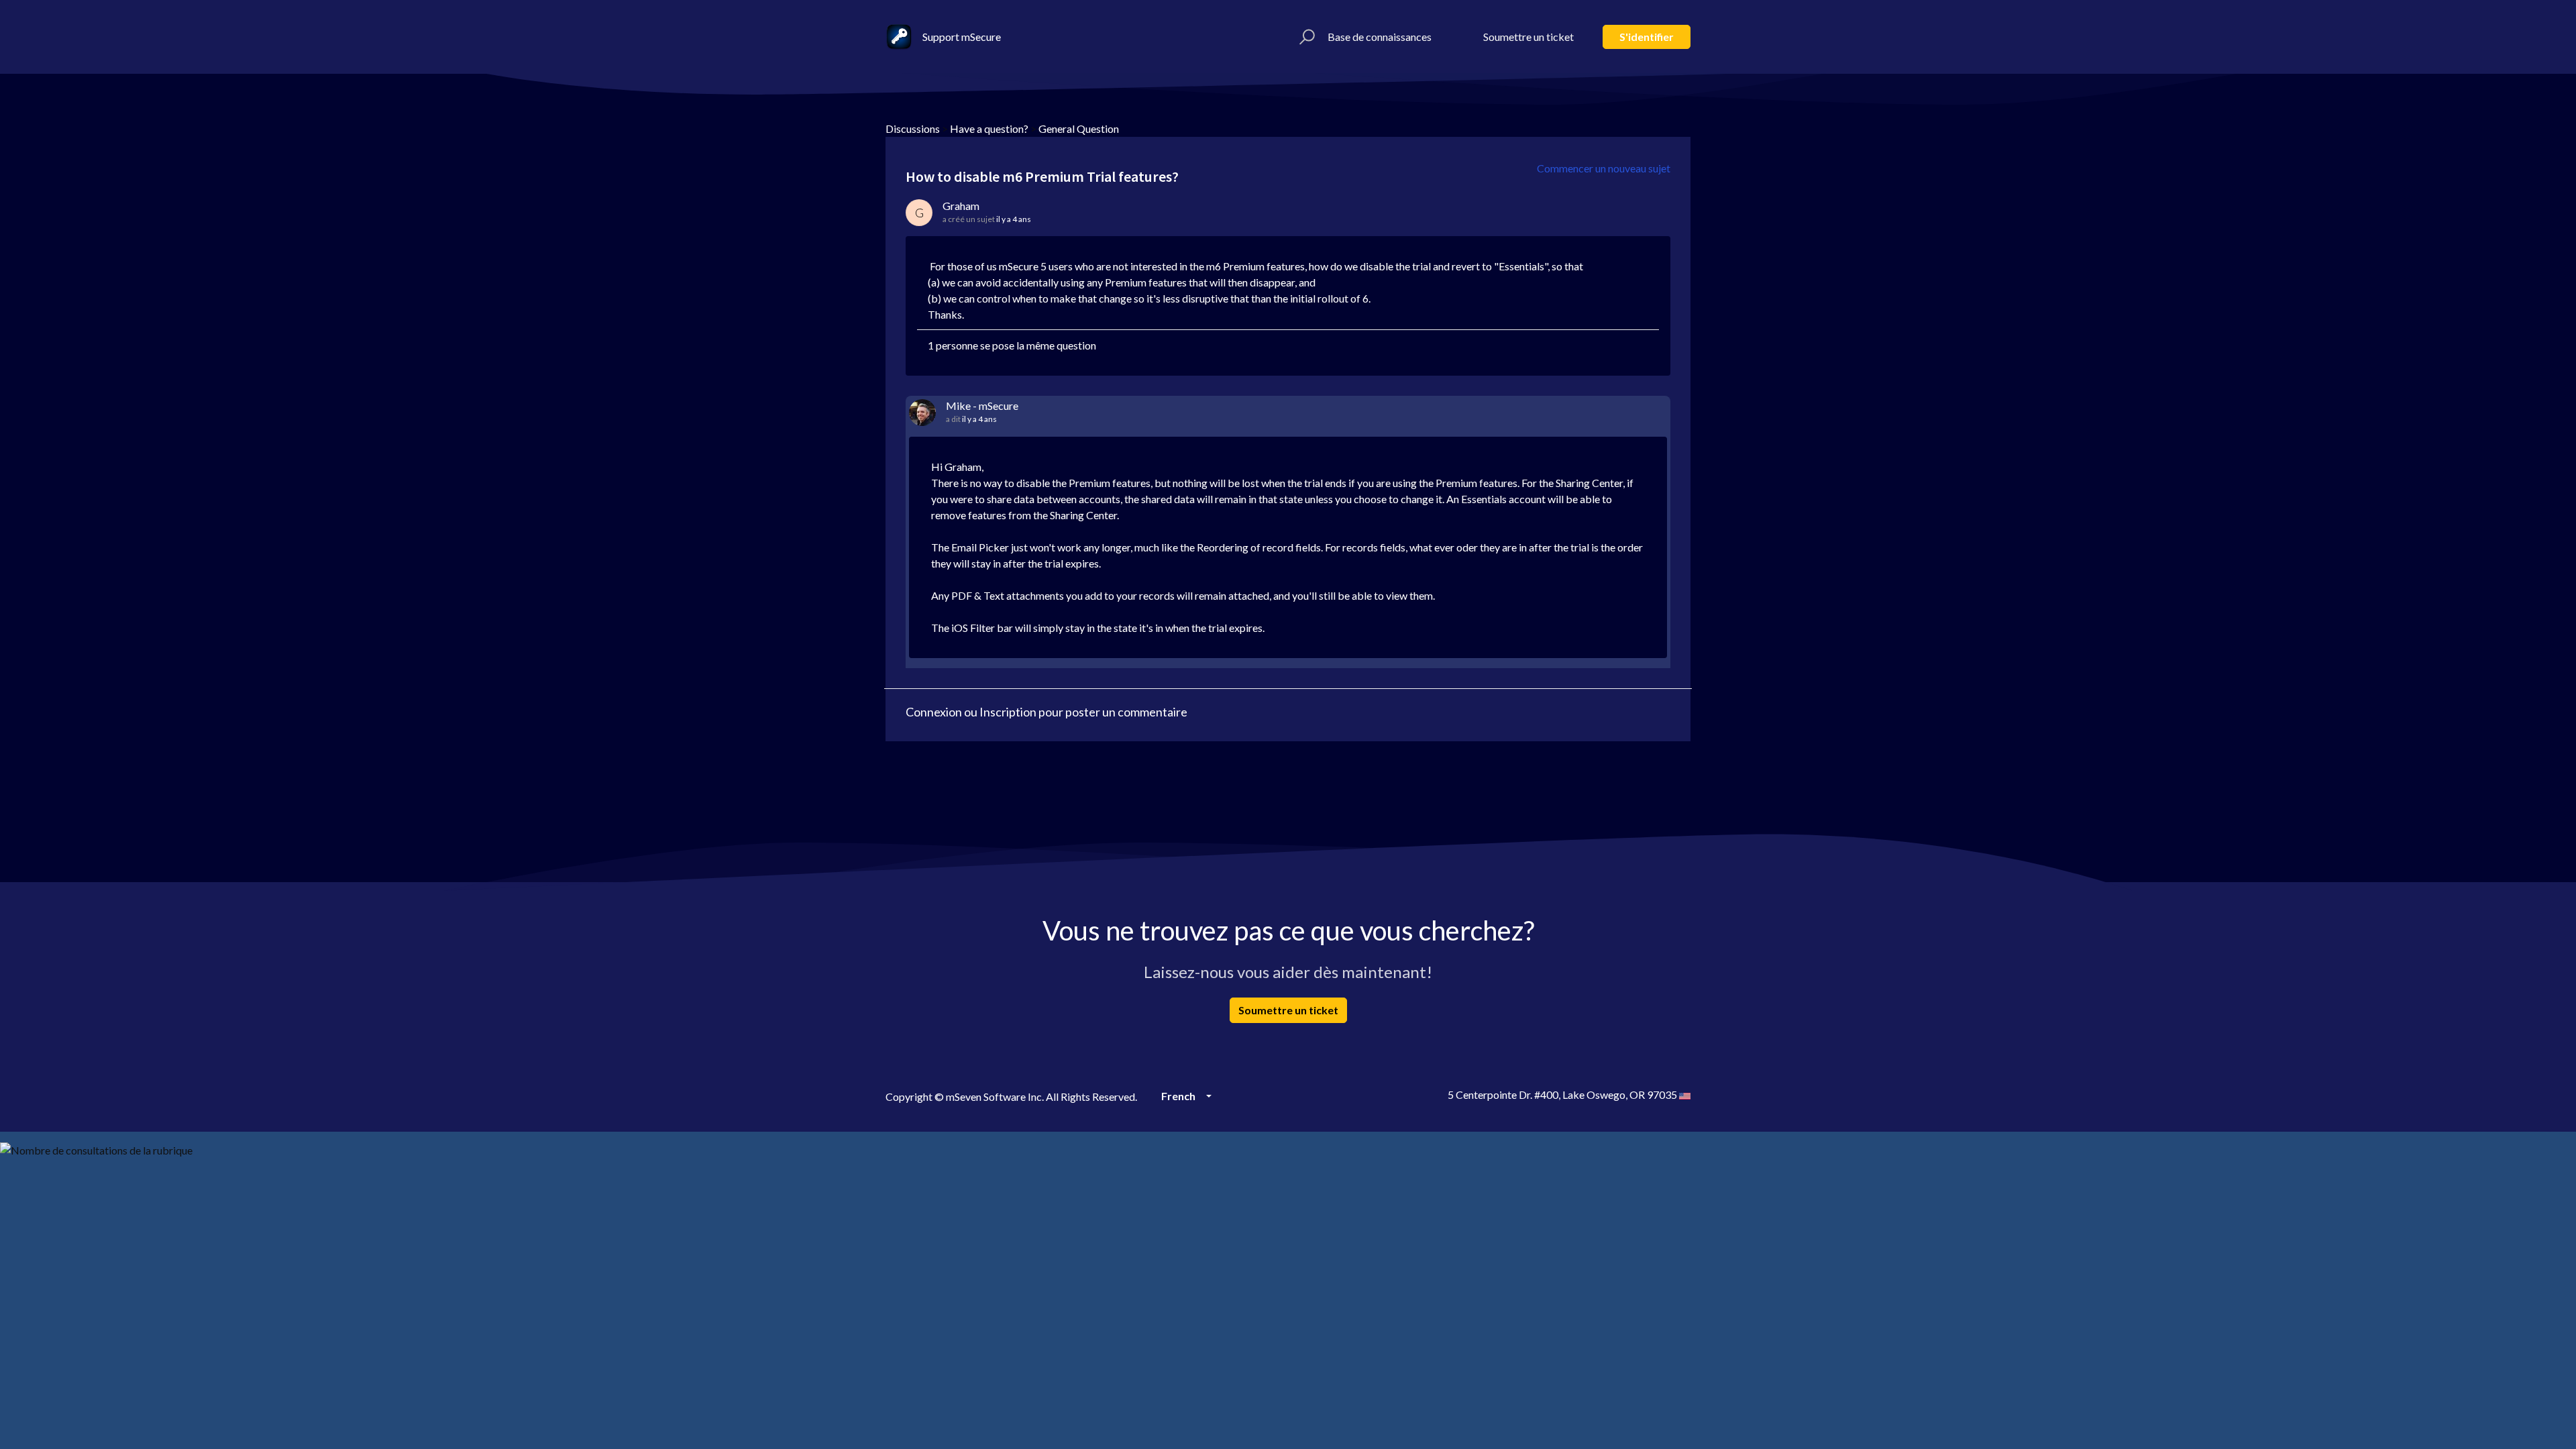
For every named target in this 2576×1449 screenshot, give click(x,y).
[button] (1305, 37)
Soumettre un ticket (1528, 37)
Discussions (913, 128)
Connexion (934, 712)
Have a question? (989, 128)
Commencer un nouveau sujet (1604, 168)
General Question (1079, 128)
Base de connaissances (1380, 37)
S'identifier (1647, 37)
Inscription (1008, 712)
